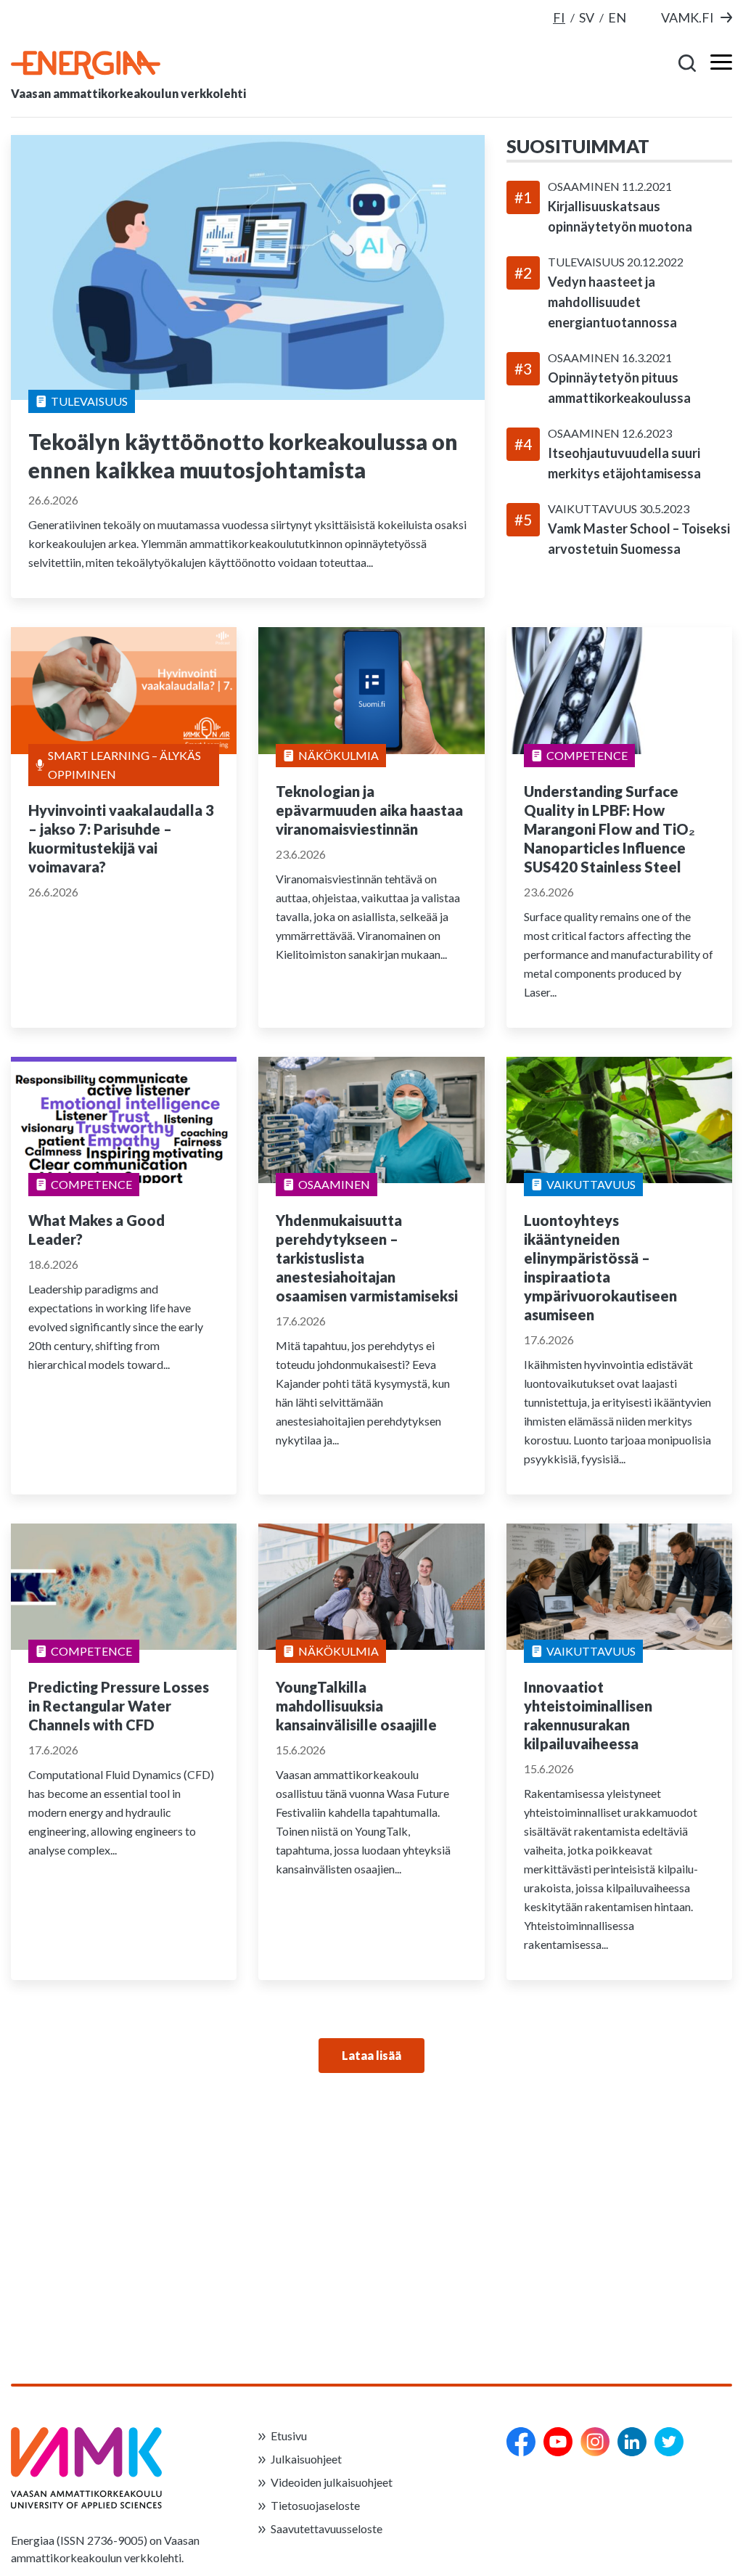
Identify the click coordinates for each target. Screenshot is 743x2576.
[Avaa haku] (688, 62)
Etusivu (289, 2436)
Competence (587, 755)
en (617, 17)
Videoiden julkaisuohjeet (332, 2482)
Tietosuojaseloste (315, 2505)
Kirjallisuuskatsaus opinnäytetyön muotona (620, 216)
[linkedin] (632, 2442)
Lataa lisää (371, 2055)
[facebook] (521, 2442)
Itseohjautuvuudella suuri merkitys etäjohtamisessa (624, 463)
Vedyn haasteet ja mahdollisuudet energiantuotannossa (612, 302)
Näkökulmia (338, 755)
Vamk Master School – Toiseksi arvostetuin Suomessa (639, 539)
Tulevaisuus (89, 401)
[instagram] (595, 2442)
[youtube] (558, 2442)
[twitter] (669, 2442)
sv (587, 17)
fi (559, 17)
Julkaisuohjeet (306, 2459)
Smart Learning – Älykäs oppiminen (124, 765)
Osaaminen (585, 186)
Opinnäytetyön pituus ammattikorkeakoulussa (619, 388)
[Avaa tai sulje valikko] (717, 62)
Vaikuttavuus (594, 508)
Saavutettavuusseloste (327, 2528)
